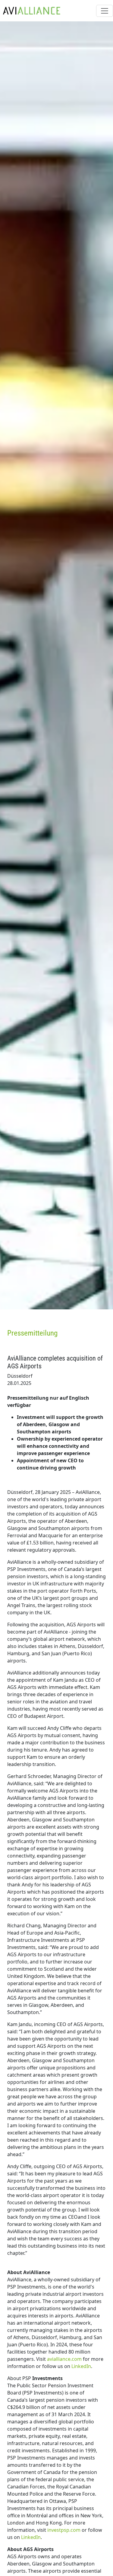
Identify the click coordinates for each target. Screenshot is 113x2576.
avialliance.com (64, 2359)
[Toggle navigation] (105, 11)
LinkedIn (81, 2366)
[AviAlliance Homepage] (30, 11)
